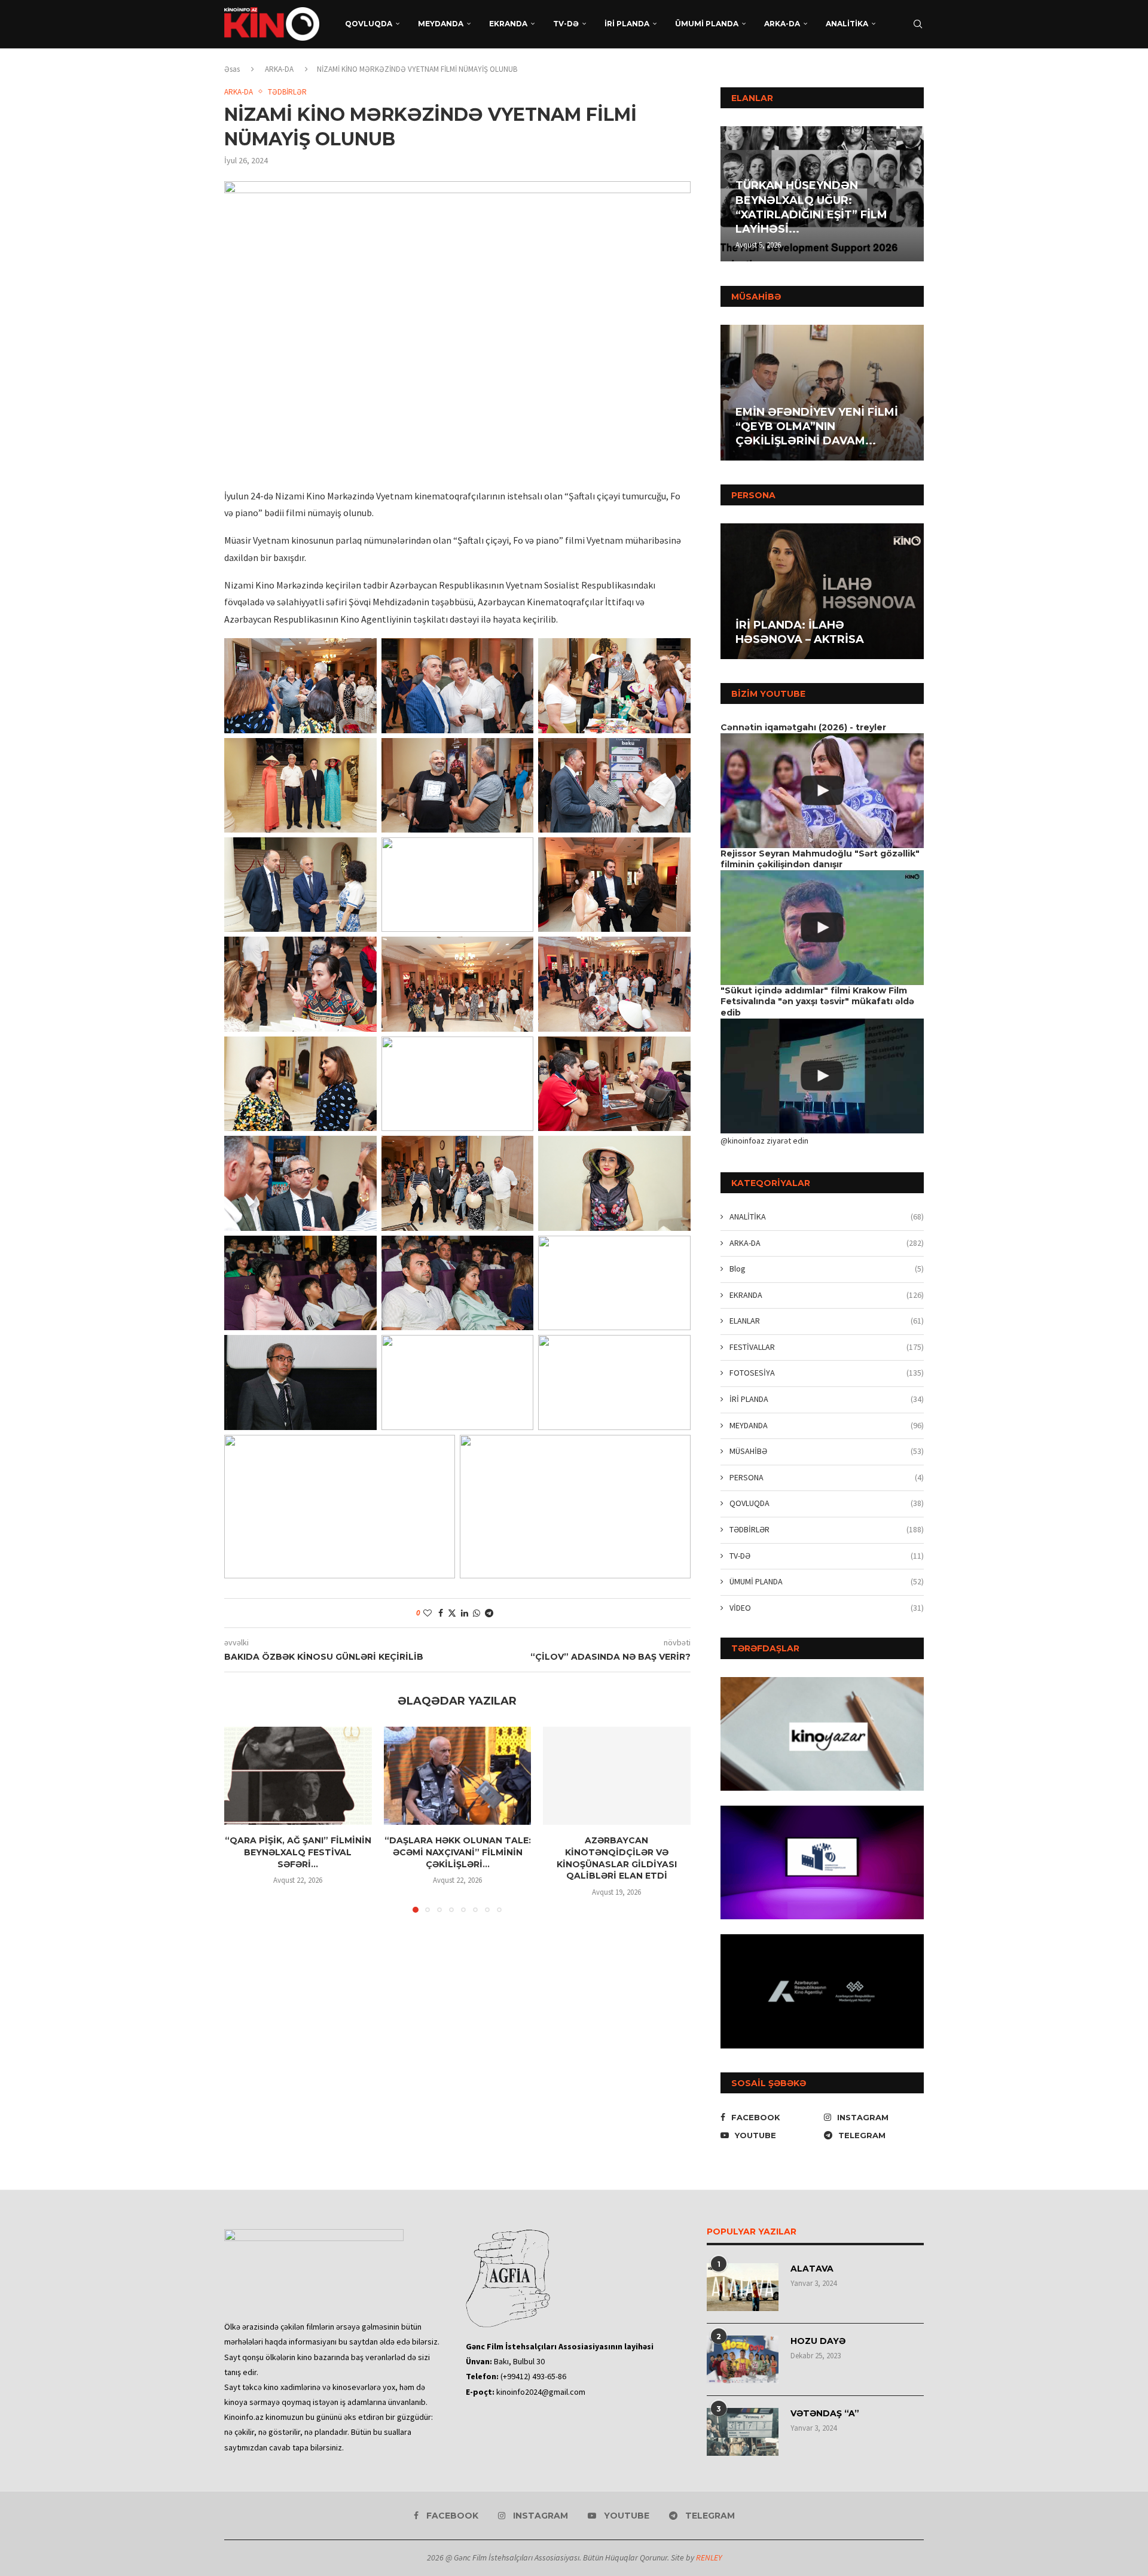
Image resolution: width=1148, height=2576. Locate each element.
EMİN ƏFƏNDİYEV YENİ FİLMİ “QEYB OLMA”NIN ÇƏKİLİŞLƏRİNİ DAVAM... (817, 427)
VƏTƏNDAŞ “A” (825, 2413)
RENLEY (709, 2557)
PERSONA (827, 1477)
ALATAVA (812, 2269)
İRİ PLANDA (627, 24)
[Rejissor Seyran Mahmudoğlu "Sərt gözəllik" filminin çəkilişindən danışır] (822, 927)
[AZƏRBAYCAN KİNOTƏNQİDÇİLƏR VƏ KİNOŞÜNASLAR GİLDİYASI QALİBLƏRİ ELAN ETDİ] (617, 1776)
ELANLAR (827, 1321)
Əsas (232, 69)
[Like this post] (428, 1613)
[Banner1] (822, 1734)
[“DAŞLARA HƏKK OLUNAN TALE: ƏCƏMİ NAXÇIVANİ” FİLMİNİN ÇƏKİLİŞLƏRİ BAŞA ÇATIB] (458, 1776)
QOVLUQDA (369, 24)
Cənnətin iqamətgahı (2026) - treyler (803, 727)
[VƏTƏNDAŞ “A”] (743, 2432)
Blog (827, 1269)
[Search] (918, 24)
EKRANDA (508, 24)
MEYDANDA (441, 24)
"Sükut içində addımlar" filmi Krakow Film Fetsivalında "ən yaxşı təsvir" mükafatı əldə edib (817, 1002)
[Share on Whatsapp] (477, 1613)
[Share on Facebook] (441, 1613)
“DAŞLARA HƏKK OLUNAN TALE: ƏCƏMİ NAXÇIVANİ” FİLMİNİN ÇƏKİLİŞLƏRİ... (457, 1852)
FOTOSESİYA (827, 1373)
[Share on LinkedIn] (465, 1613)
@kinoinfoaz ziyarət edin (764, 1141)
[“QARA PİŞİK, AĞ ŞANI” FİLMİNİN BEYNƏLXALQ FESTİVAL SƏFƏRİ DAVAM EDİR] (298, 1776)
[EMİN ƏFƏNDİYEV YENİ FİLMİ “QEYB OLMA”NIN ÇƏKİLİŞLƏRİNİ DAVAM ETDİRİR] (822, 393)
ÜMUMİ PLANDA (707, 24)
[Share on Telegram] (489, 1613)
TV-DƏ (566, 24)
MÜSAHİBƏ (827, 1451)
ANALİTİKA (847, 24)
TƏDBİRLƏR (827, 1529)
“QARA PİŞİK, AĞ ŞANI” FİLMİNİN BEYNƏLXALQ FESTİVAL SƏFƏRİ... (298, 1852)
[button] (731, 193)
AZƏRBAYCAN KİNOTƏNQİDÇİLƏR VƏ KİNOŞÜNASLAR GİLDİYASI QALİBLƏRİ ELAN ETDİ (617, 1858)
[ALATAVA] (743, 2287)
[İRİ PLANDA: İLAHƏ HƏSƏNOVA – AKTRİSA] (822, 591)
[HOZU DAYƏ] (743, 2359)
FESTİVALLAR (827, 1347)
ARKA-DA (782, 24)
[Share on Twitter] (452, 1613)
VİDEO (827, 1608)
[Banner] (822, 1991)
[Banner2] (822, 1862)
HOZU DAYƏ (818, 2341)
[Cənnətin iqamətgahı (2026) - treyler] (822, 790)
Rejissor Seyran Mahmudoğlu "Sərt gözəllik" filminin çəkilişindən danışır (820, 859)
